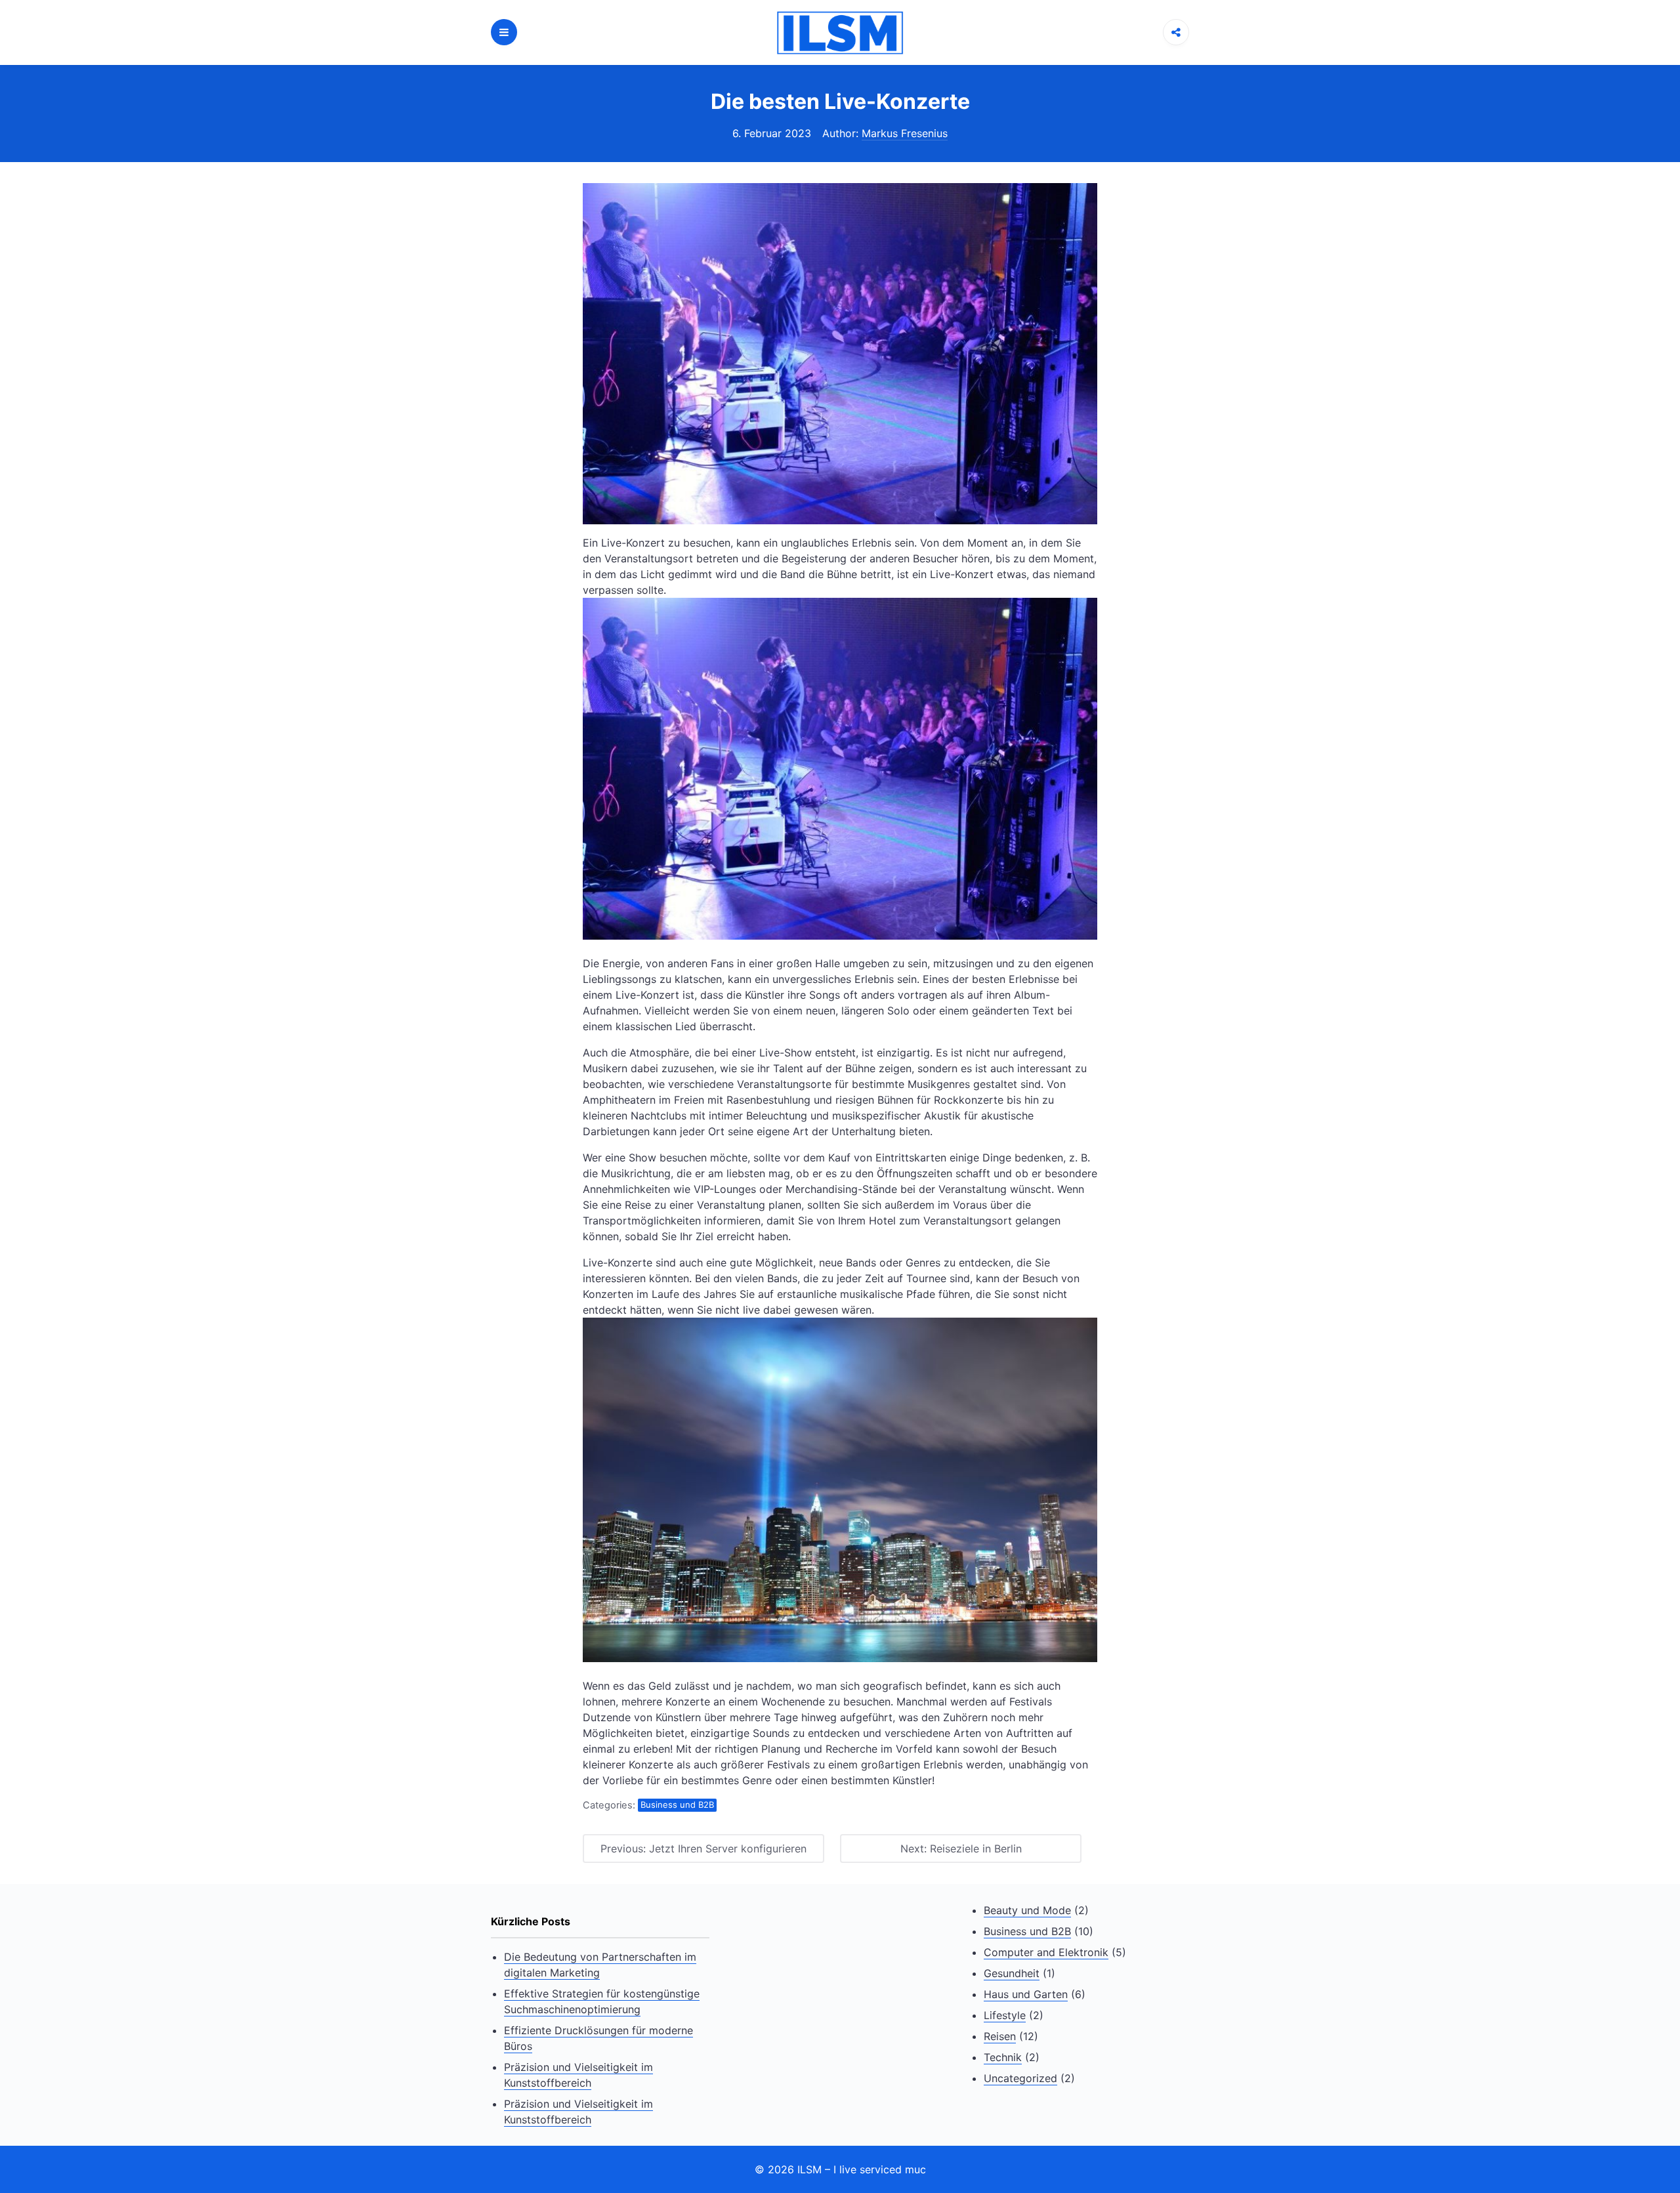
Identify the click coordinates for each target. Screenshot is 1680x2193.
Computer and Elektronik (1046, 1952)
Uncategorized (1020, 2078)
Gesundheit (1012, 1973)
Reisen (1000, 2036)
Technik (1003, 2057)
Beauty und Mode (1027, 1910)
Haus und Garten (1026, 1994)
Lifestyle (1005, 2015)
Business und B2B (677, 1805)
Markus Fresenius (905, 133)
